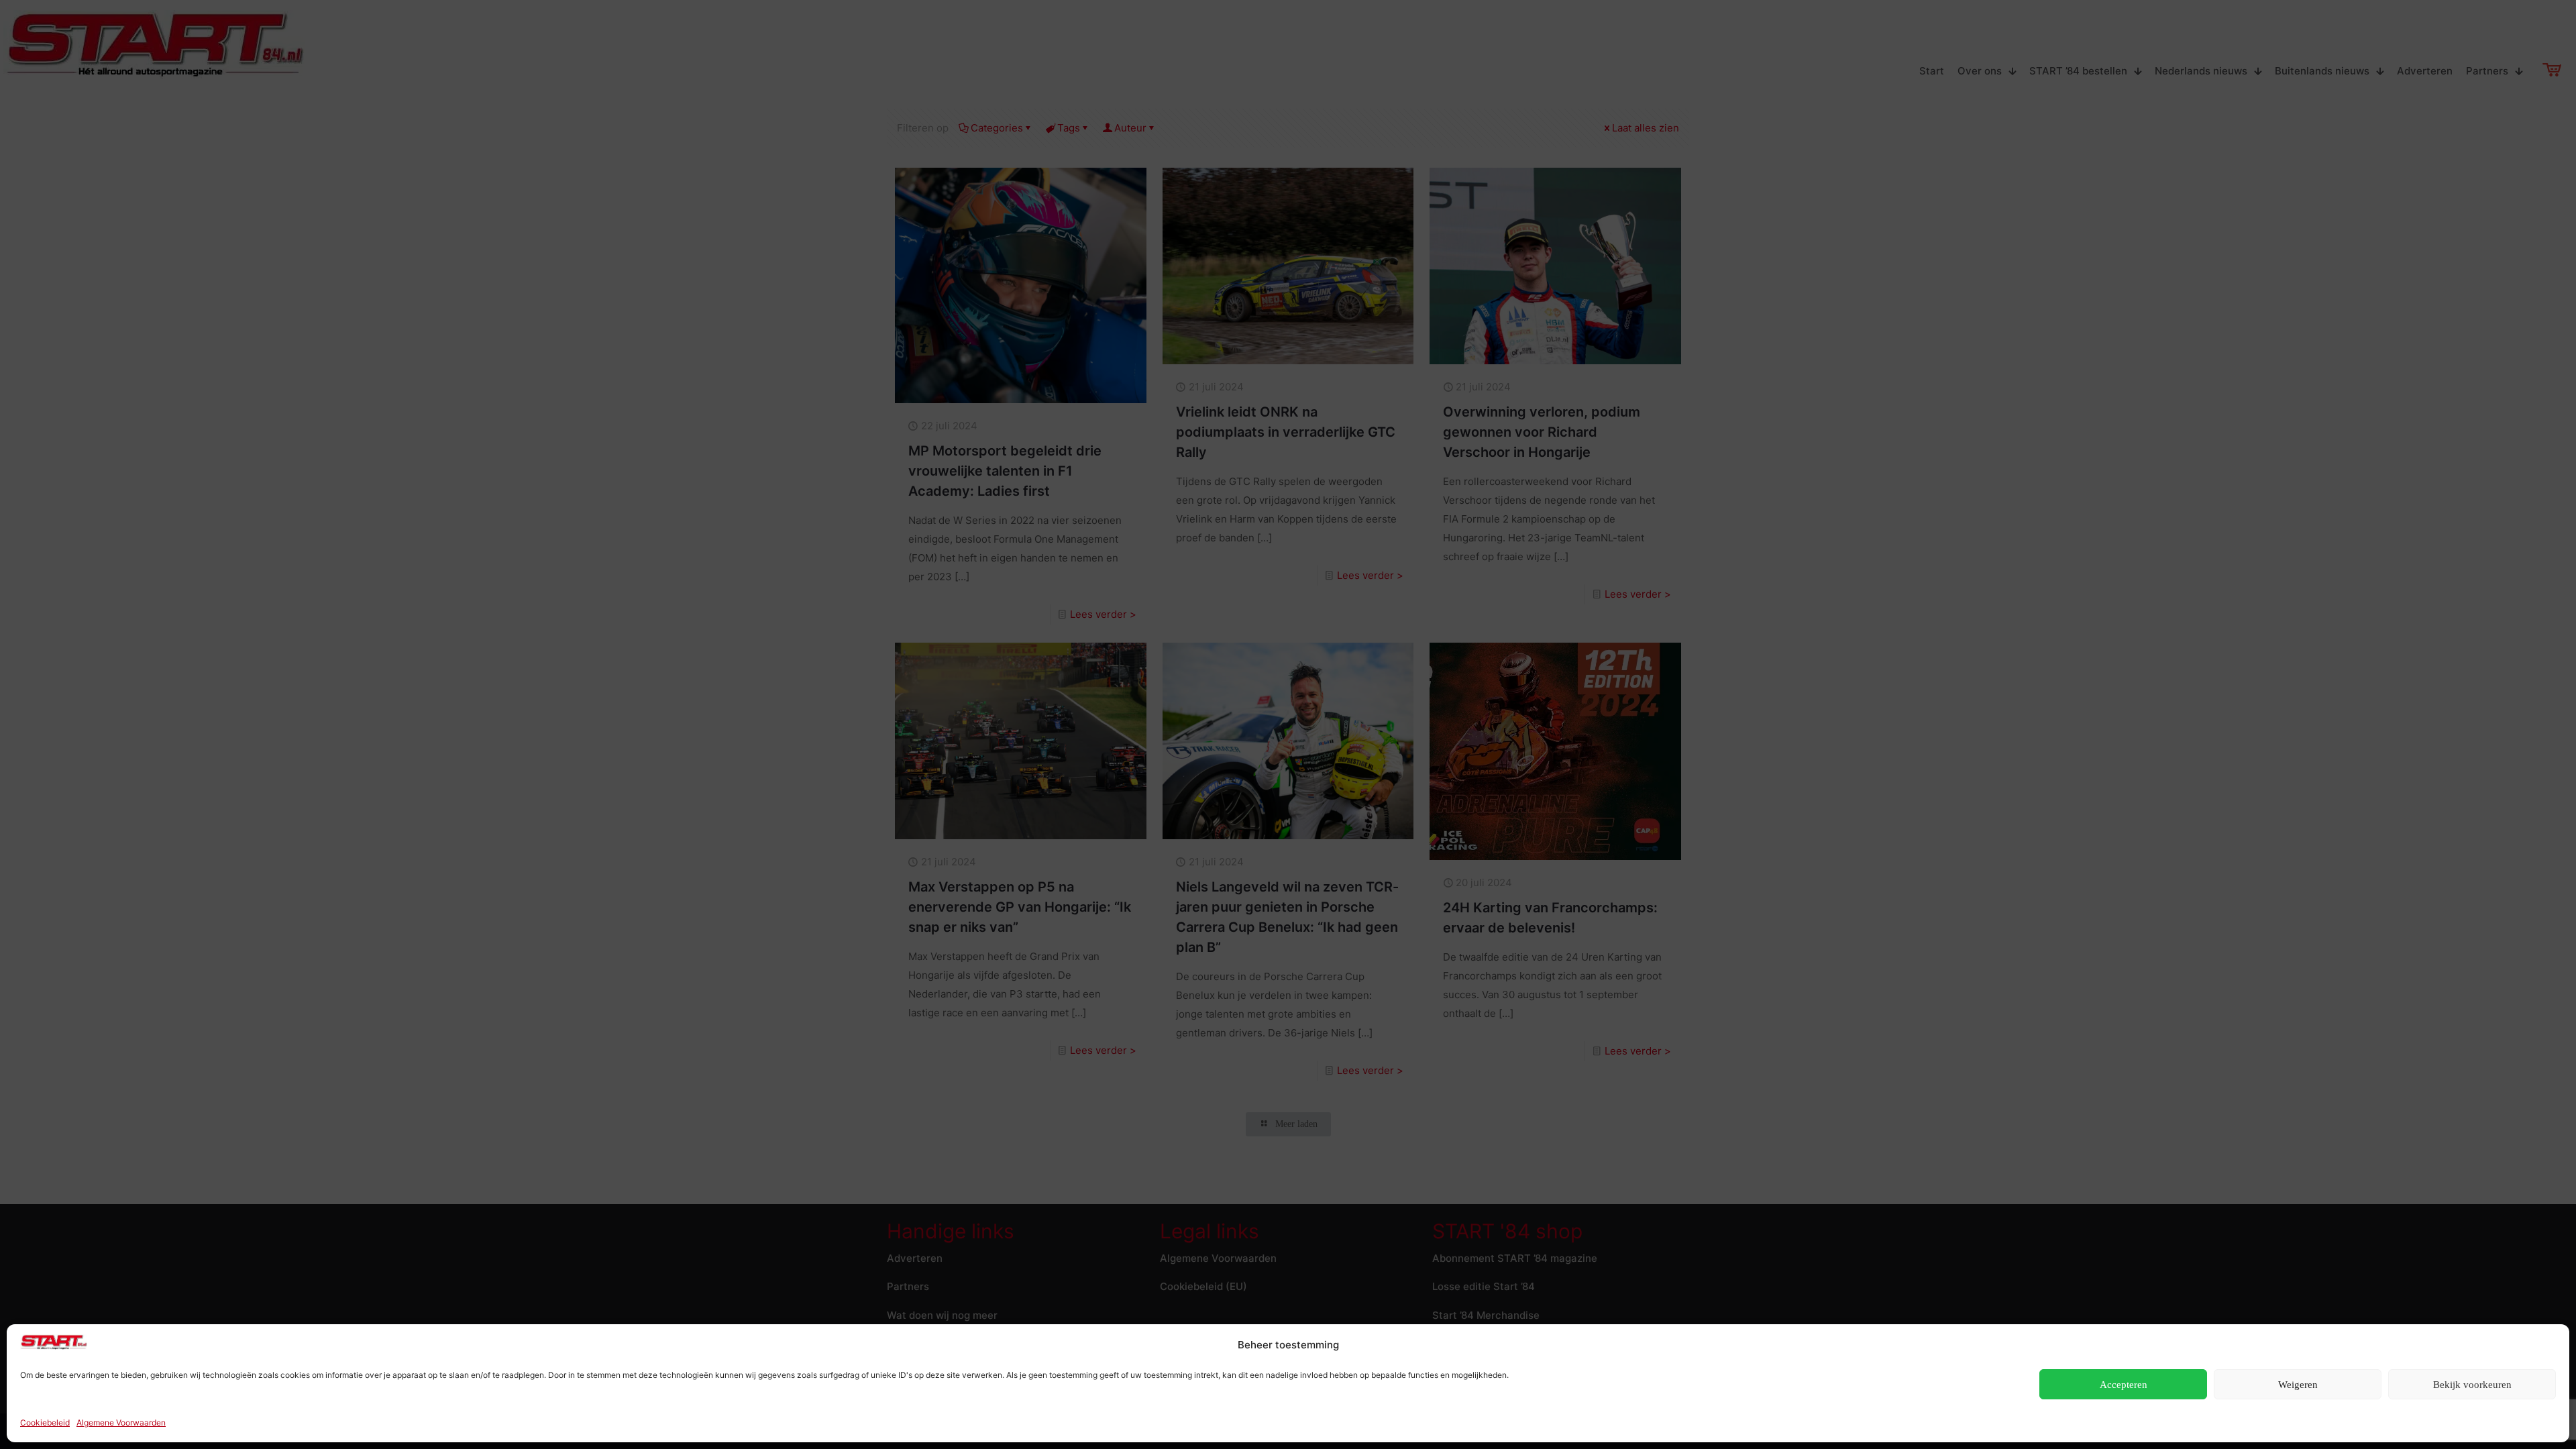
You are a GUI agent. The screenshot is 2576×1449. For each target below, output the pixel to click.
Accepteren (2124, 1385)
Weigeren (2298, 1385)
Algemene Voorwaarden (121, 1423)
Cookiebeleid (45, 1423)
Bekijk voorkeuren (2472, 1385)
